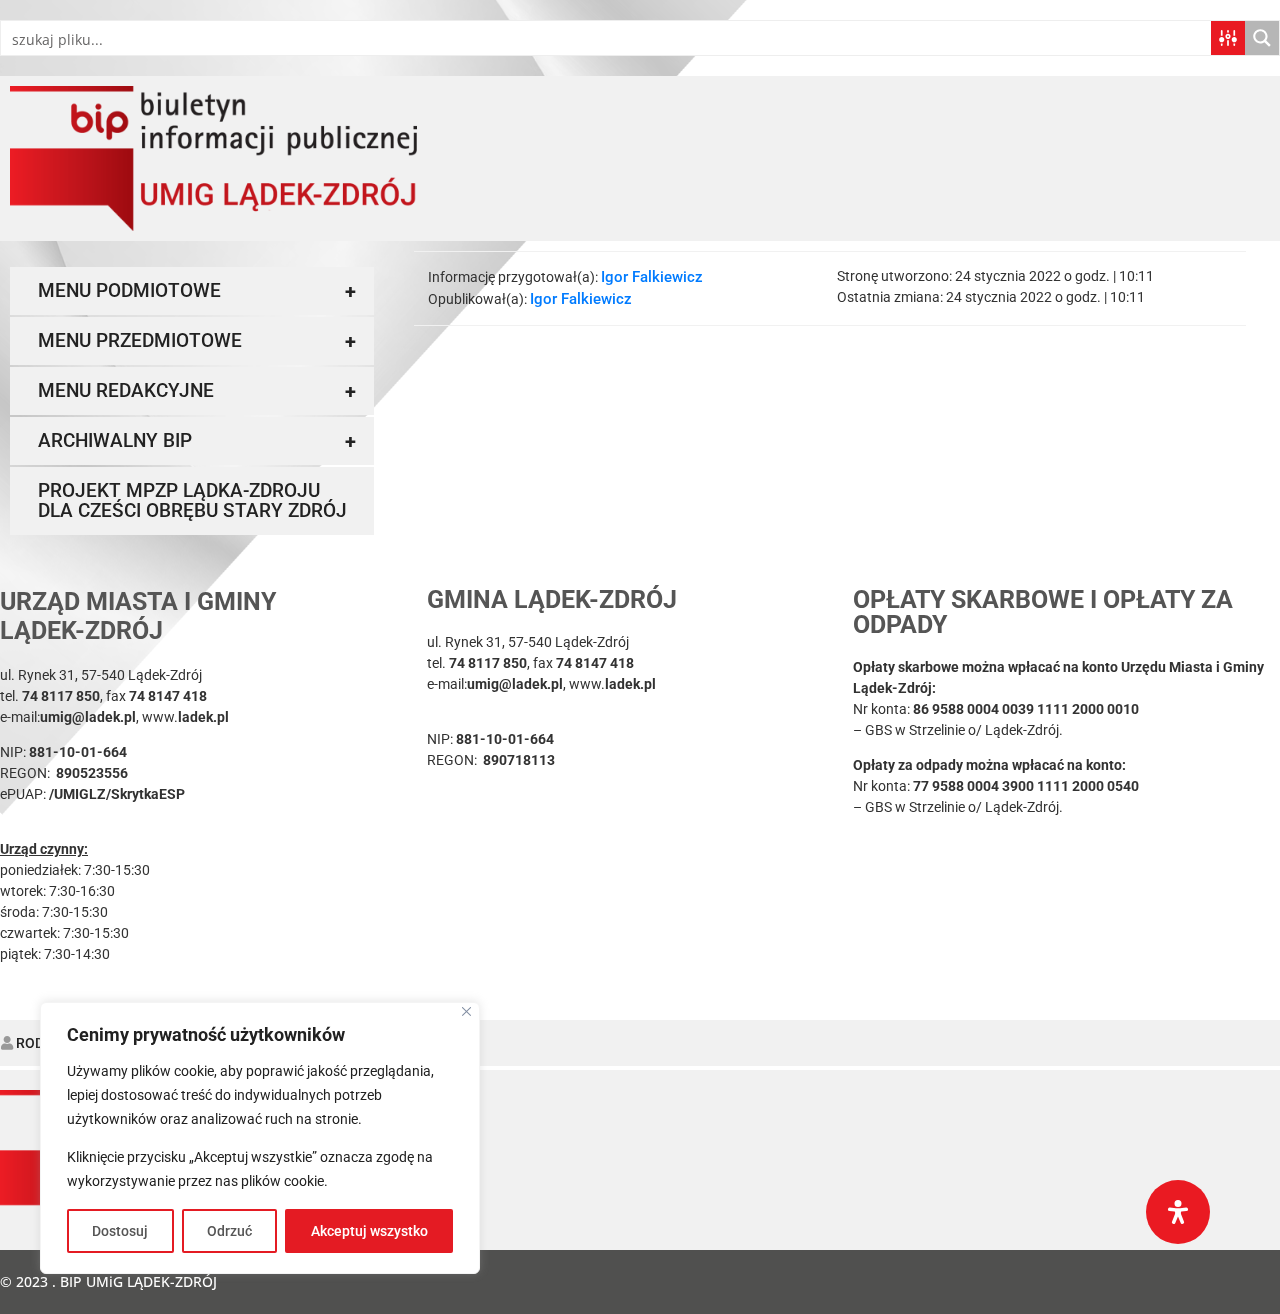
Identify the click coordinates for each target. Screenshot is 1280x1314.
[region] (260, 1138)
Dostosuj (120, 1231)
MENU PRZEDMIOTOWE (197, 341)
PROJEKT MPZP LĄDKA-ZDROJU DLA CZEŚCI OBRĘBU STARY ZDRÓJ (192, 500)
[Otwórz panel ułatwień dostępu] (1178, 1212)
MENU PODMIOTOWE (197, 291)
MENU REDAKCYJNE (197, 391)
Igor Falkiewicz (652, 277)
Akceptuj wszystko (369, 1231)
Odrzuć (229, 1231)
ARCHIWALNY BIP (197, 441)
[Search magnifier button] (1262, 38)
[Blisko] (466, 1011)
